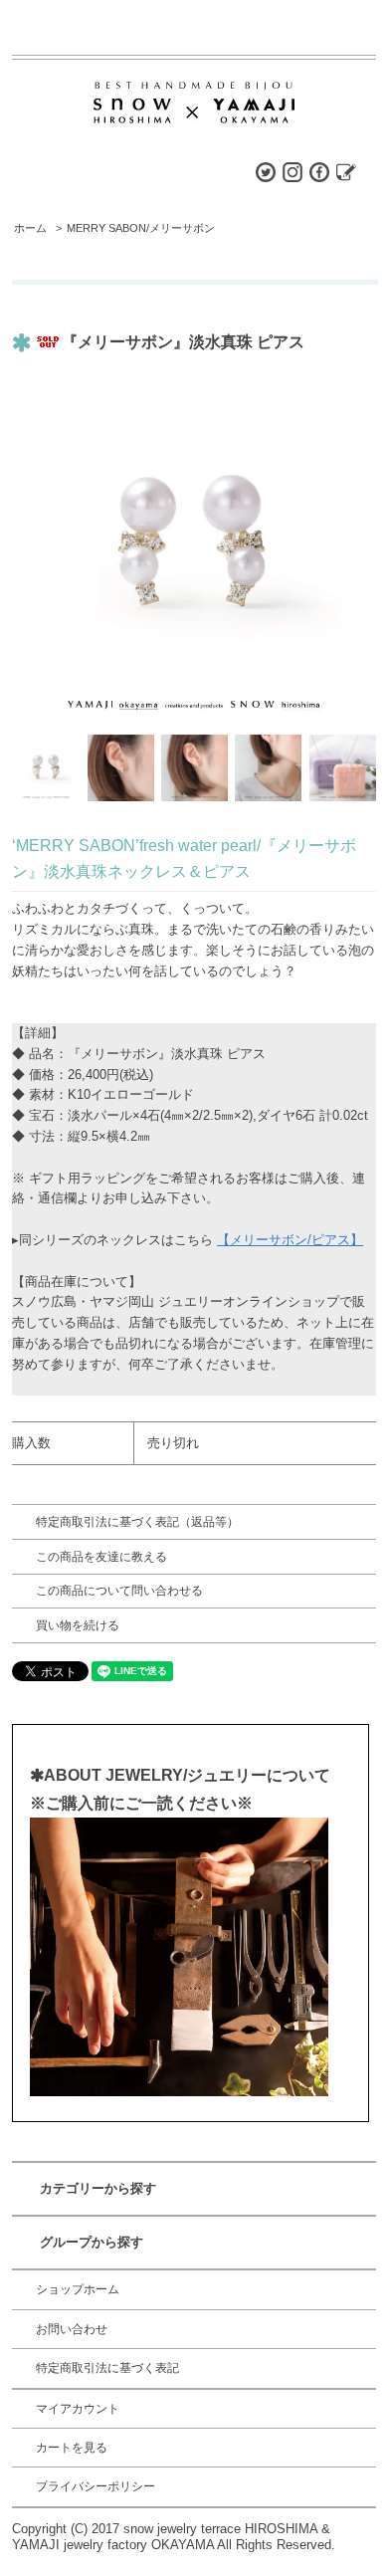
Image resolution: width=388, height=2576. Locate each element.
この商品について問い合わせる (119, 1591)
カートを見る (72, 2448)
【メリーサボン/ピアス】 (290, 1240)
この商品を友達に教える (101, 1557)
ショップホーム (78, 2289)
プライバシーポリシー (96, 2486)
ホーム (30, 228)
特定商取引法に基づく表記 (107, 2368)
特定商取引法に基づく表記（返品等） (137, 1522)
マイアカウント (78, 2409)
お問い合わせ (72, 2329)
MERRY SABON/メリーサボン (141, 228)
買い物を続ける (78, 1625)
